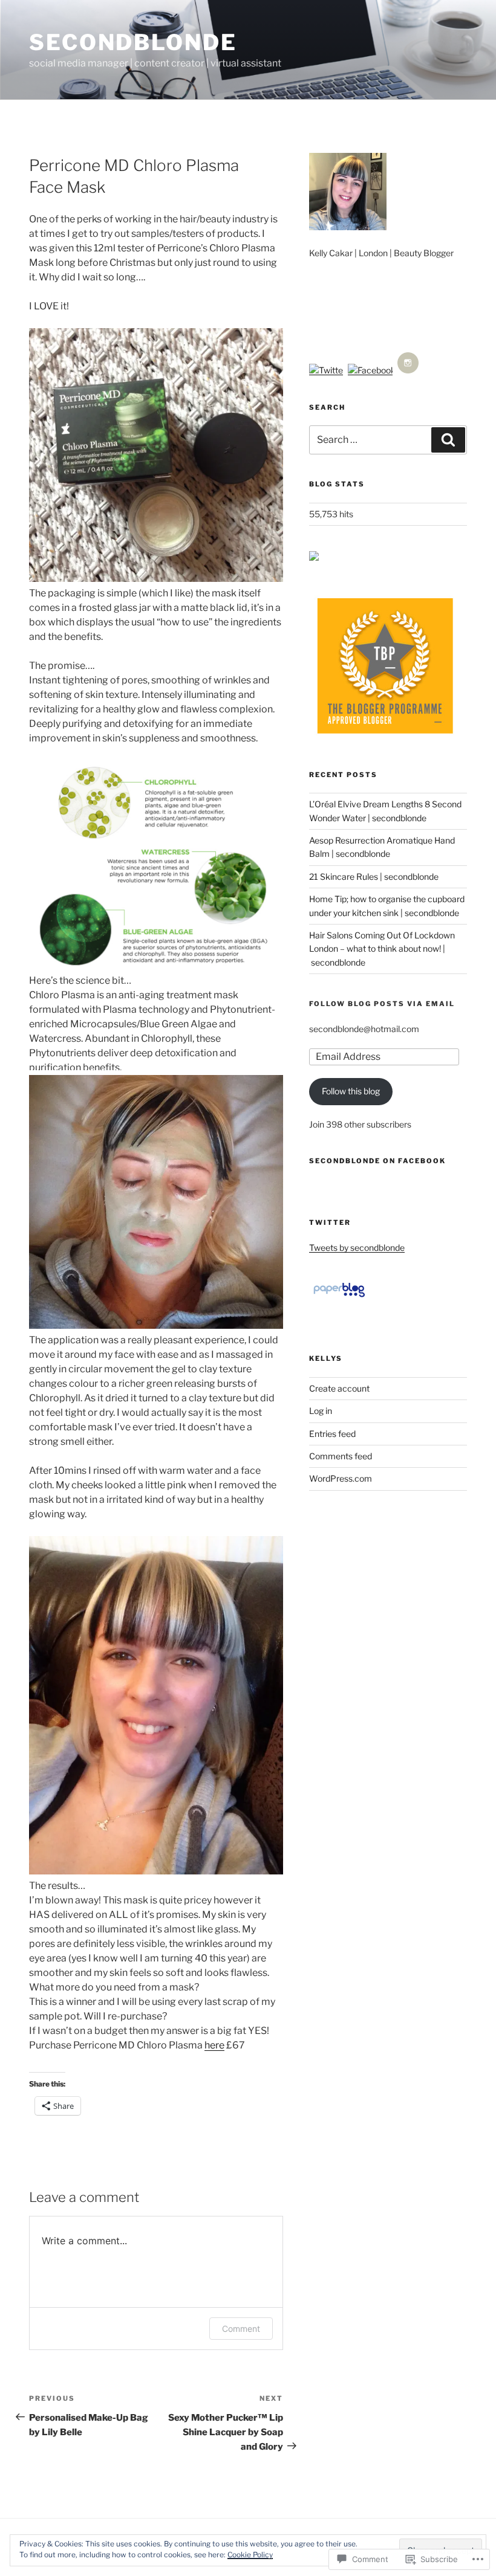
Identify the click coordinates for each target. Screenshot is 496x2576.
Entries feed (332, 1434)
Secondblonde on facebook (377, 1161)
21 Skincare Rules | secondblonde (374, 876)
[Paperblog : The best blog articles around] (339, 1296)
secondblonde (133, 42)
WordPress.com (341, 1478)
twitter (330, 1222)
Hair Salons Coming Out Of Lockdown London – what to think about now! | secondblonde (382, 949)
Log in (321, 1411)
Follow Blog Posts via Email (382, 1004)
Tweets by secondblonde (357, 1248)
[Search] (448, 440)
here (214, 2045)
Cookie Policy (250, 2555)
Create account (339, 1388)
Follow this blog (351, 1091)
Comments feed (341, 1456)
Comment (241, 2329)
